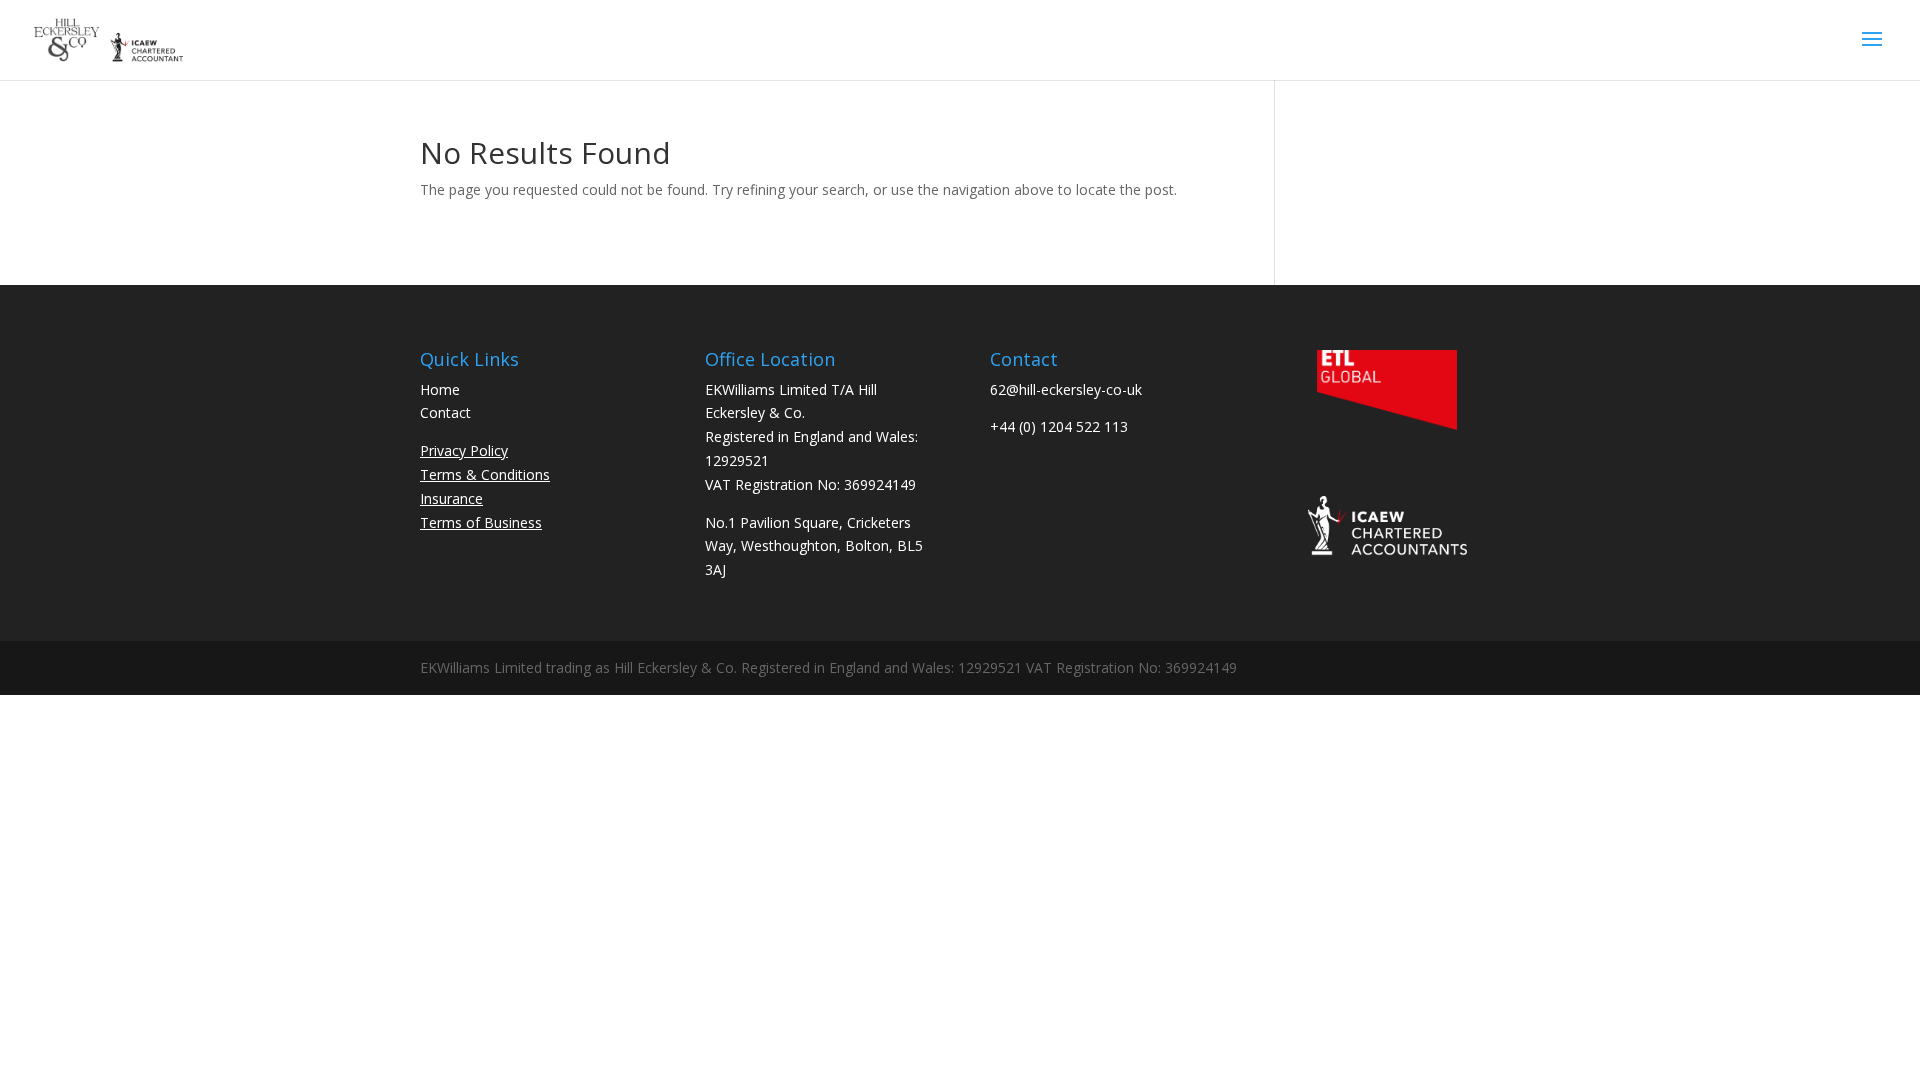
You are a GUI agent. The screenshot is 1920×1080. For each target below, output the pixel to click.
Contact (445, 412)
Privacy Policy (464, 450)
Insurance (451, 498)
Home (440, 389)
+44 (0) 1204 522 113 (1059, 426)
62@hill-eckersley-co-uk (1066, 389)
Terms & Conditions (485, 474)
